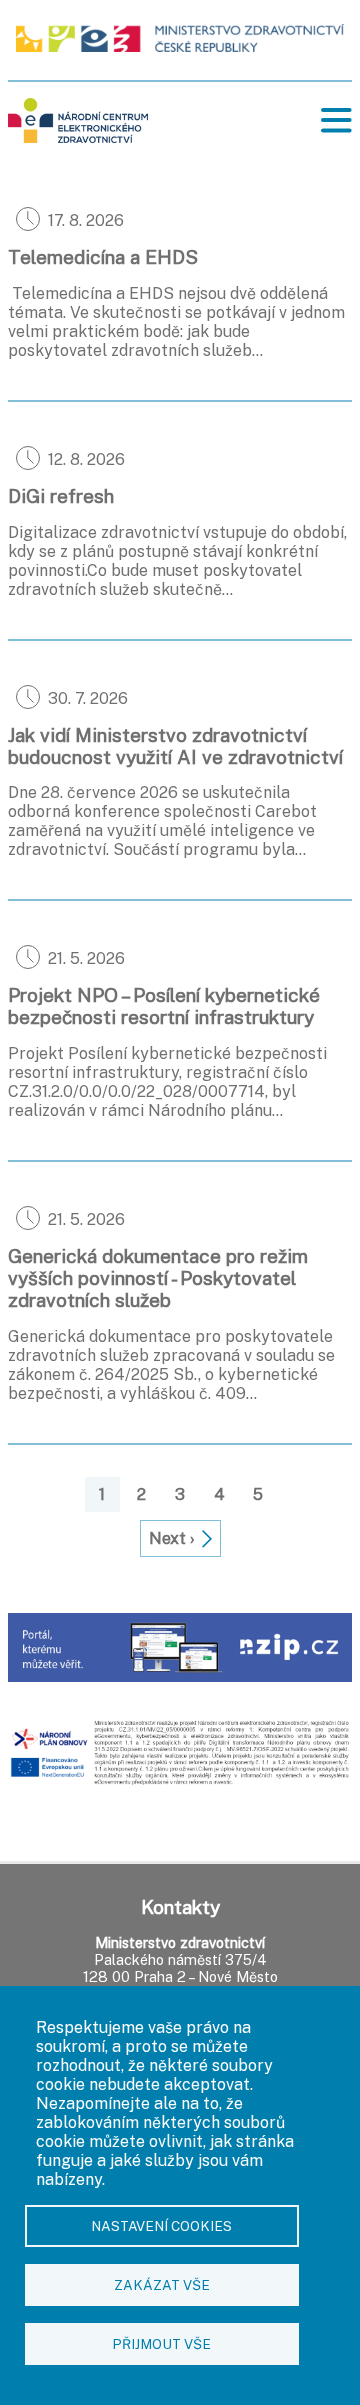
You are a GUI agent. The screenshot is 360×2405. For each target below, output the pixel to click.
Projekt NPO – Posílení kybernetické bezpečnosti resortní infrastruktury (164, 1006)
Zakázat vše (162, 2285)
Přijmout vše (161, 2344)
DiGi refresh (61, 496)
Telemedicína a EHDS (103, 257)
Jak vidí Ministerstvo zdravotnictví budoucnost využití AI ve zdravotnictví (175, 746)
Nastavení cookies (161, 2226)
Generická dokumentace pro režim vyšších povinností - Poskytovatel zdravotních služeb (158, 1278)
